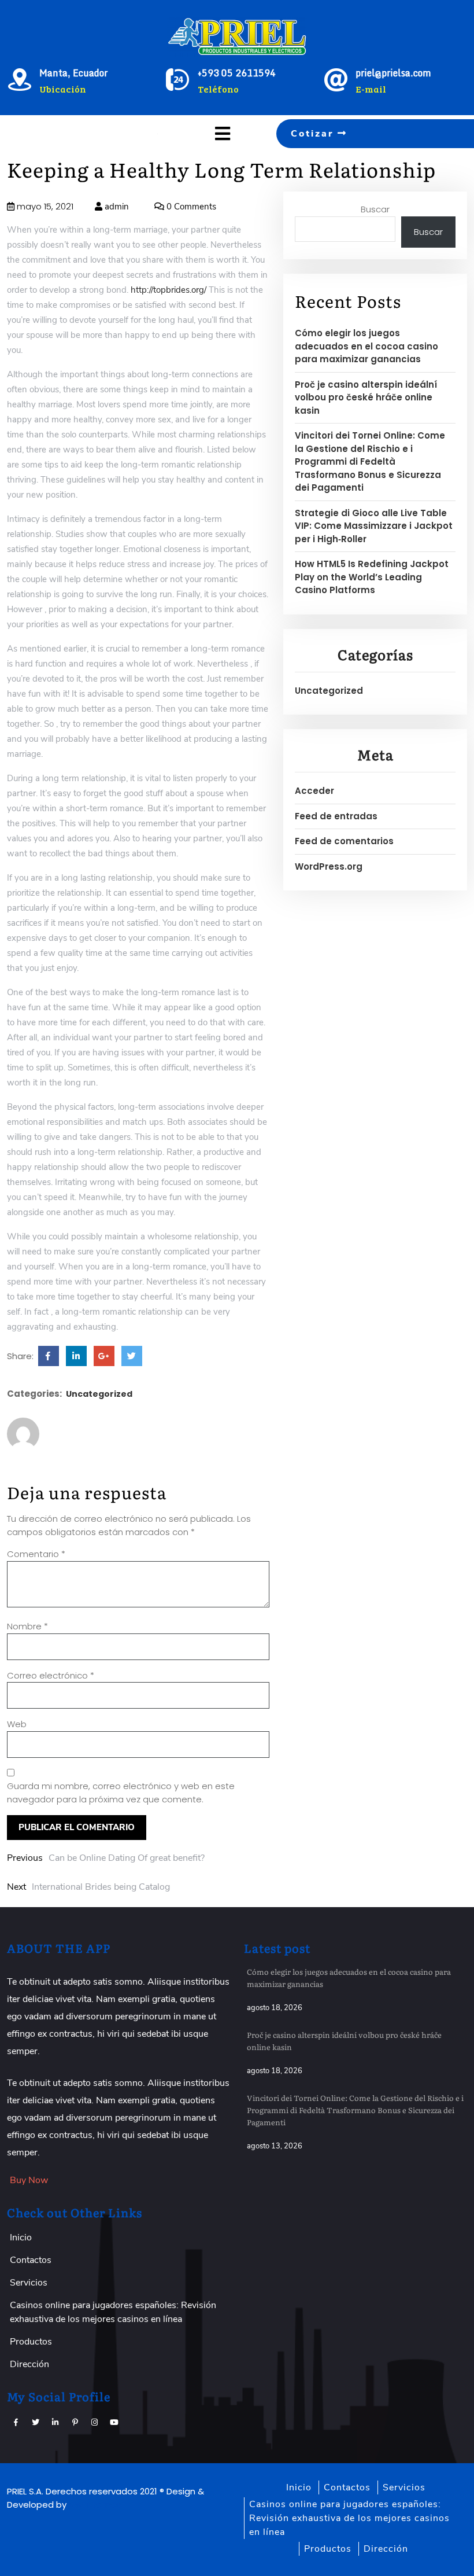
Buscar (375, 209)
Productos (31, 2342)
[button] (197, 134)
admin (116, 207)
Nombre (27, 1626)
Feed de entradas (336, 816)
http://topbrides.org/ (169, 290)
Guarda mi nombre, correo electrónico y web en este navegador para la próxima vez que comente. (121, 1793)
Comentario (36, 1554)
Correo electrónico (51, 1675)
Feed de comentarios (344, 841)
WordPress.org (329, 866)
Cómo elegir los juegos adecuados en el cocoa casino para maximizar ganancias (366, 346)
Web (17, 1724)
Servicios (29, 2283)
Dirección (29, 2364)
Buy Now (29, 2180)
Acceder (314, 791)
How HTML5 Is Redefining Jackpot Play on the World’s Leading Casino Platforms (372, 577)
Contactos (31, 2260)
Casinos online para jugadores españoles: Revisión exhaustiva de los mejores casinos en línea (349, 2518)
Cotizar (314, 134)
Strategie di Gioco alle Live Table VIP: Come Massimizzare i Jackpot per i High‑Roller (374, 526)
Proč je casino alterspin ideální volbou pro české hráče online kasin (366, 398)
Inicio (21, 2238)
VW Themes (94, 2505)
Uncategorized (99, 1394)
